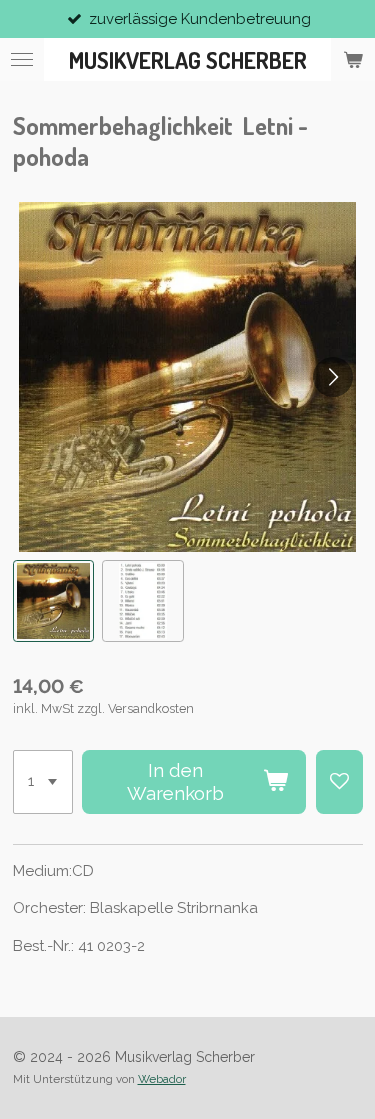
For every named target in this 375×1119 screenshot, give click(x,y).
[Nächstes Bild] (333, 377)
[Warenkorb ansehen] (353, 59)
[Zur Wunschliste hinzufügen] (339, 782)
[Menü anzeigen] (22, 59)
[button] (54, 601)
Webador (162, 1079)
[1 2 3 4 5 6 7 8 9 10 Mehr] (43, 782)
